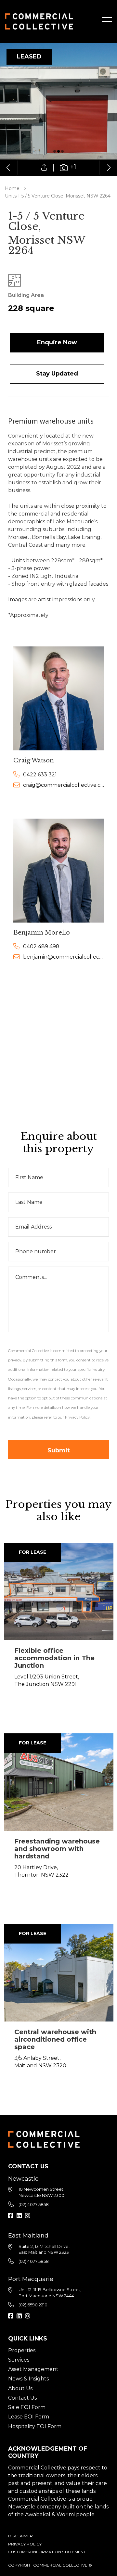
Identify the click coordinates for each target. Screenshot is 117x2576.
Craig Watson (34, 760)
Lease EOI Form (29, 2417)
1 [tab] (55, 151)
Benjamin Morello (42, 933)
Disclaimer (20, 2536)
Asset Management (33, 2369)
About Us (20, 2388)
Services (19, 2360)
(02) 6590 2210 (33, 2305)
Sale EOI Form (27, 2407)
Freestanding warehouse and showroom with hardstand (57, 1849)
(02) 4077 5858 (34, 2204)
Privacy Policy (25, 2544)
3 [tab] (62, 151)
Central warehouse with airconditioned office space (55, 2039)
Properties (22, 2350)
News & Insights (28, 2379)
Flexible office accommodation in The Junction (54, 1658)
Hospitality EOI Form (35, 2426)
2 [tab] (58, 151)
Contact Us (22, 2398)
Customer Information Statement (47, 2552)
